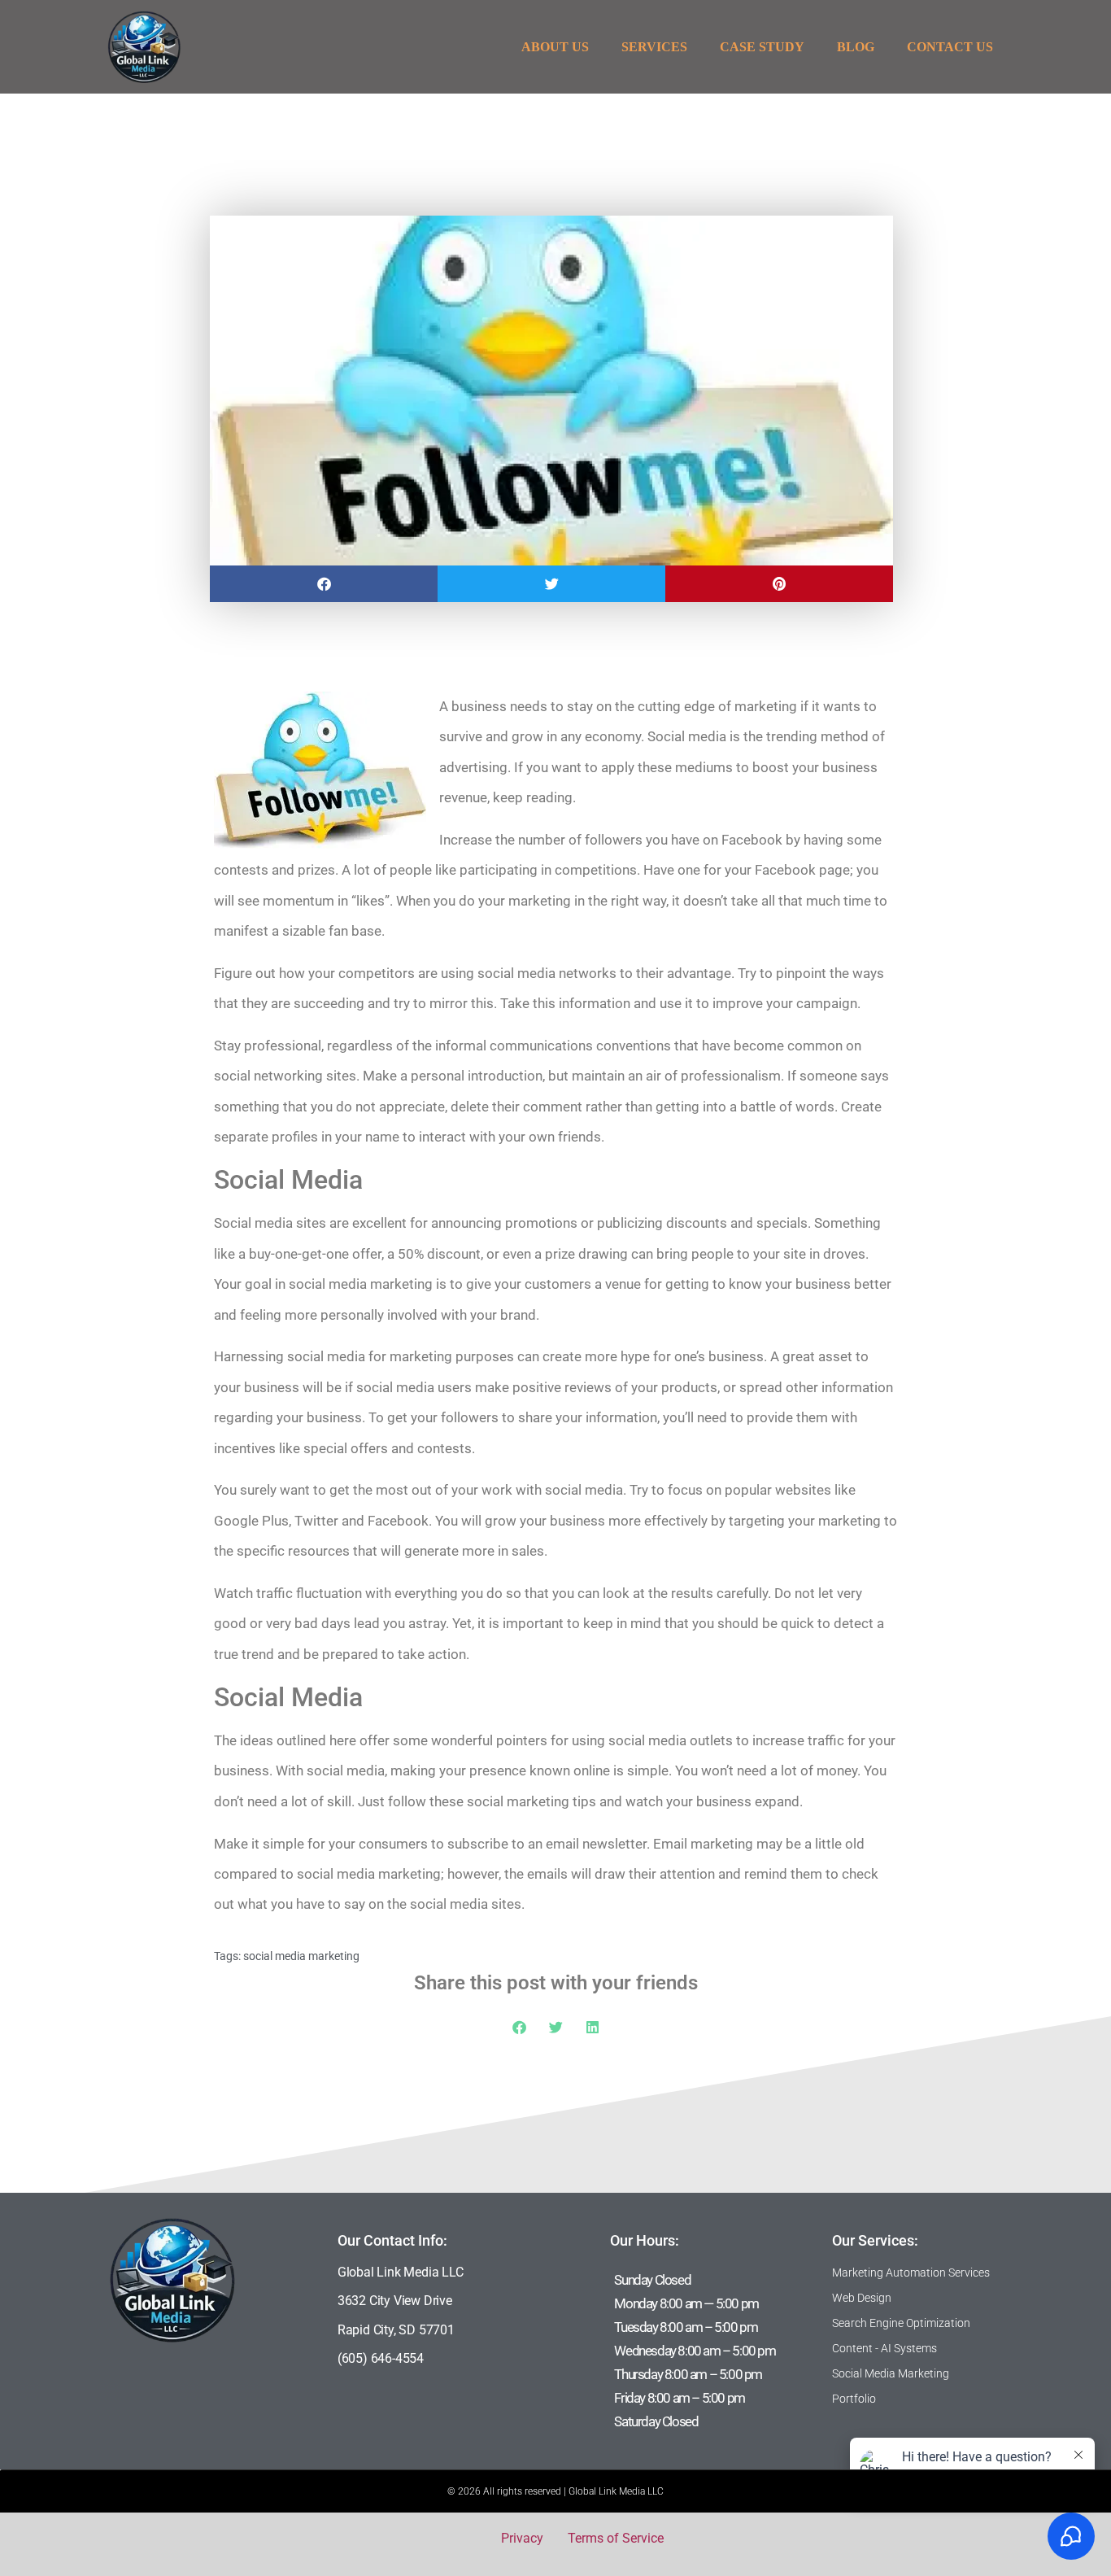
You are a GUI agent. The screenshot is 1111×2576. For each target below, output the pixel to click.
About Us (555, 47)
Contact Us (950, 47)
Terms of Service (616, 2538)
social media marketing (301, 1956)
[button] (324, 584)
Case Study (762, 47)
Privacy (522, 2538)
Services (654, 47)
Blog (856, 47)
